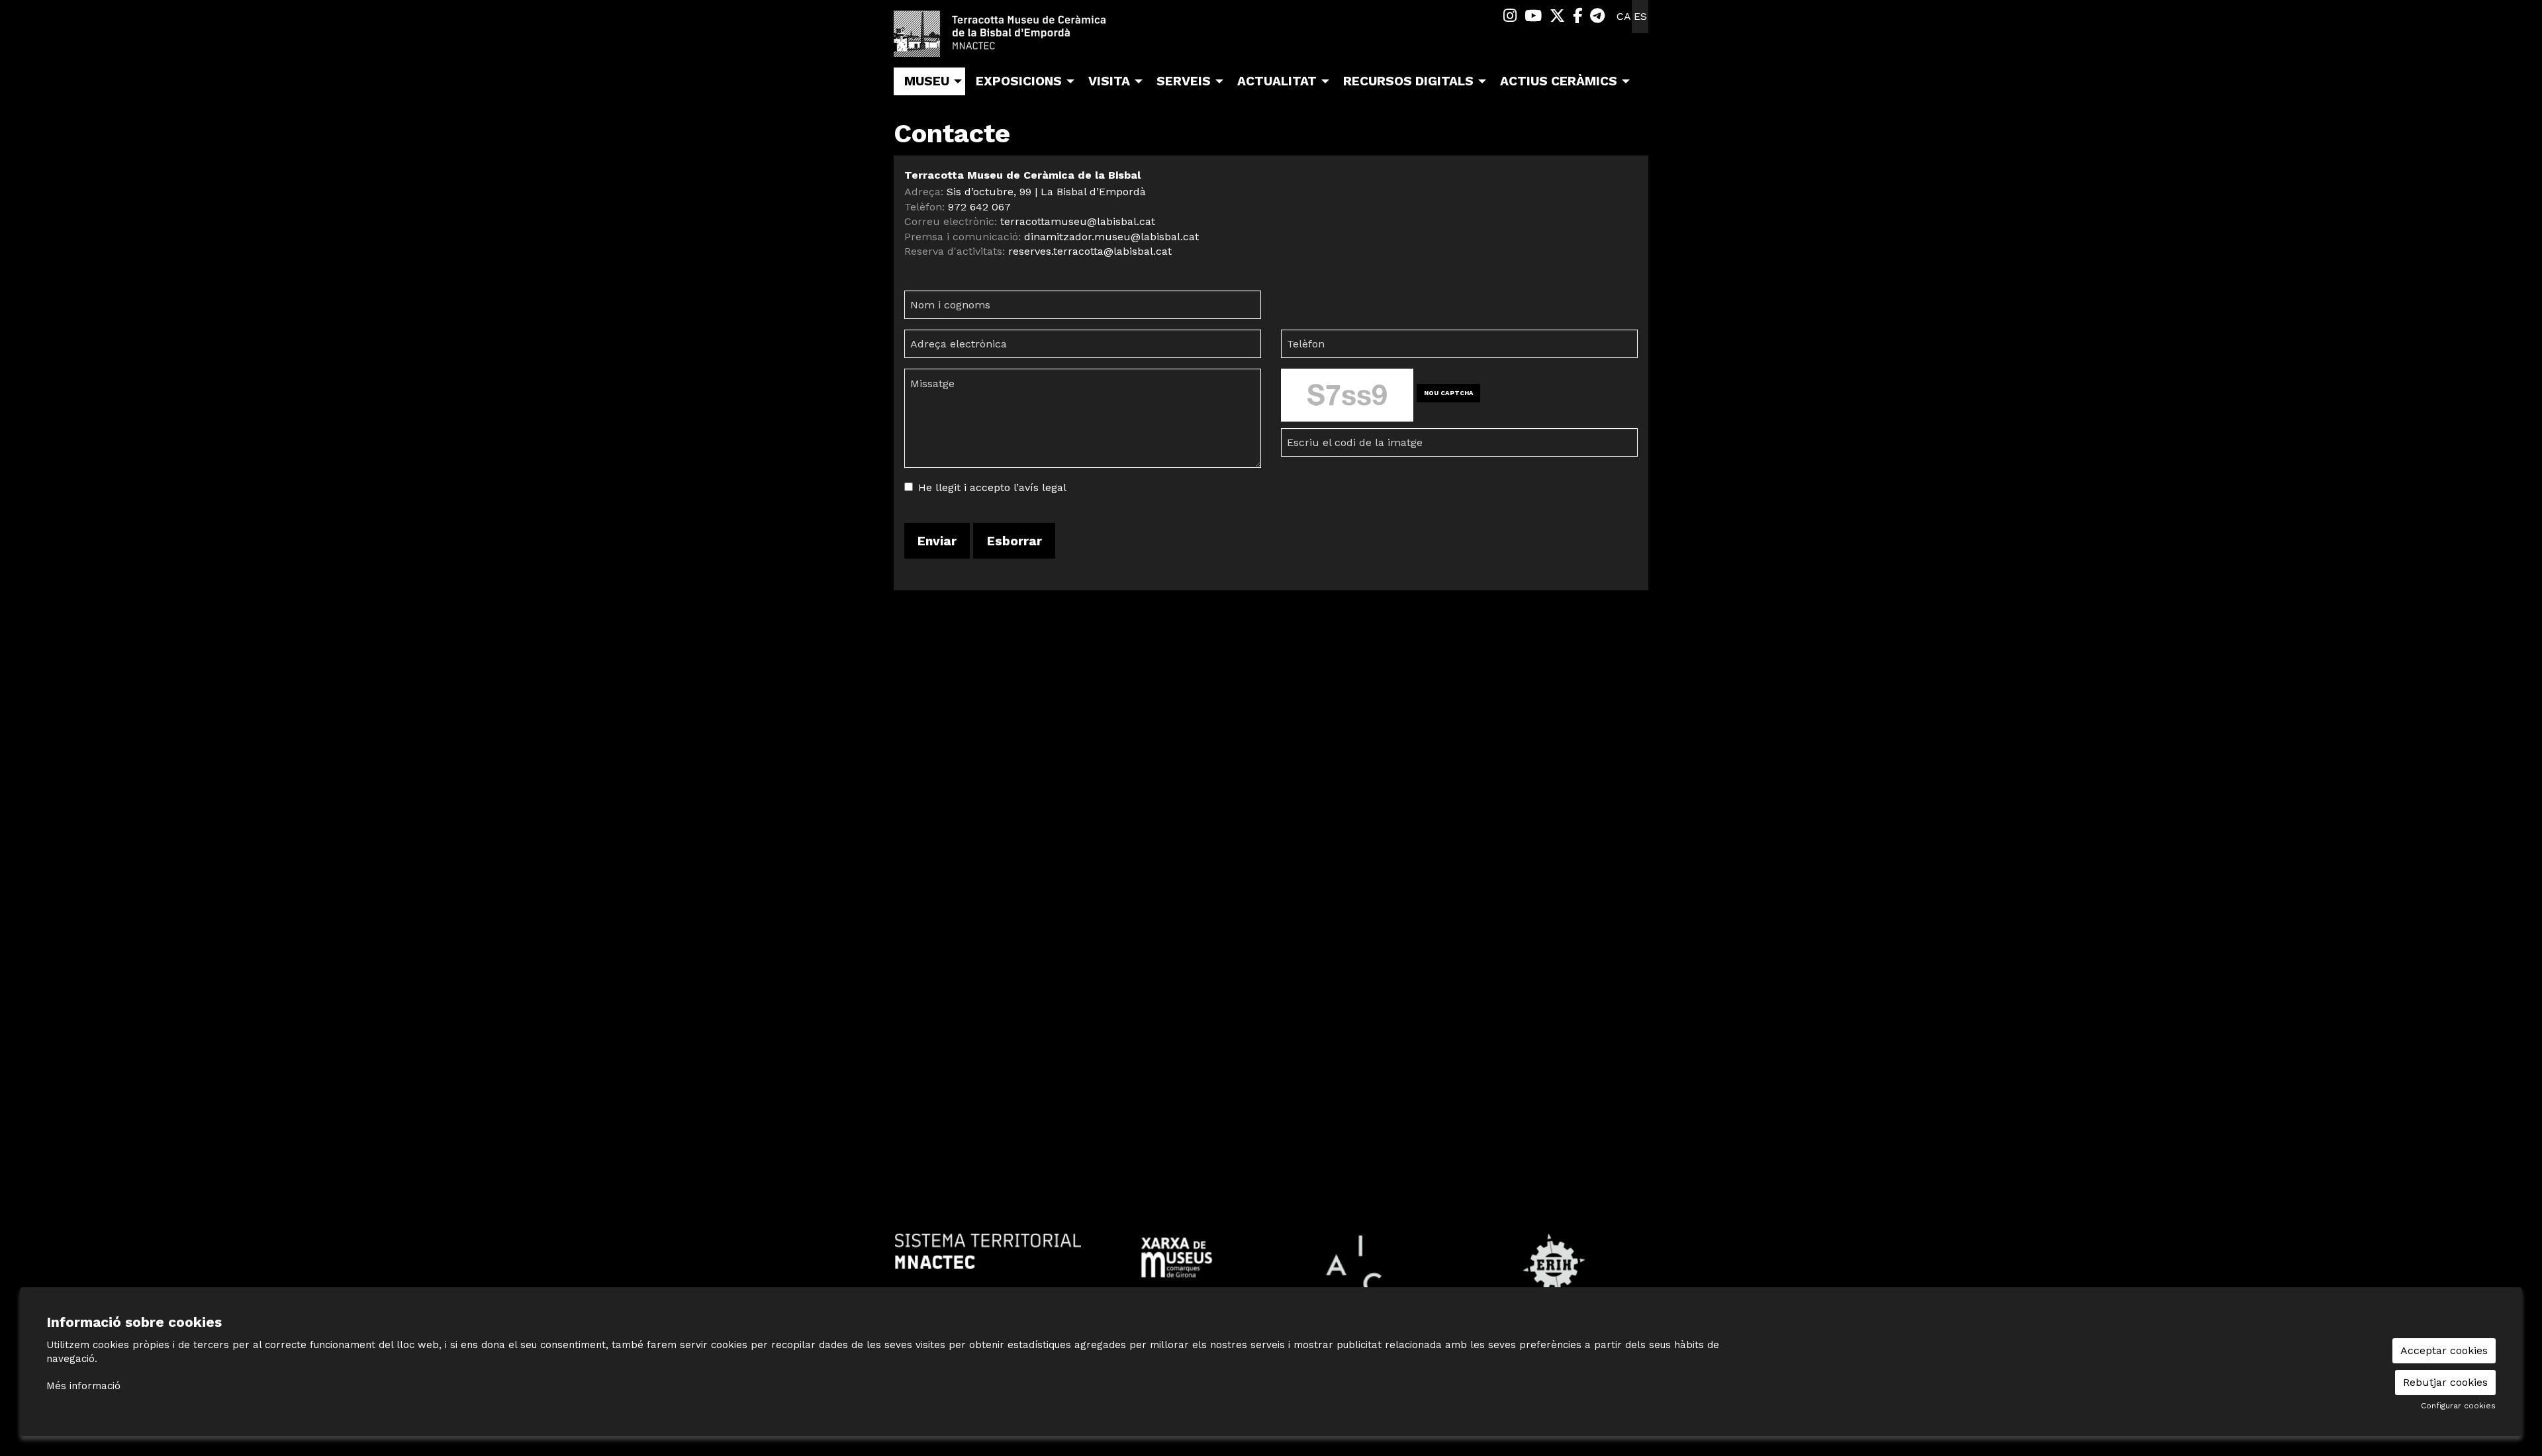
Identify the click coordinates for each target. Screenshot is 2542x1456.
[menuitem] (1510, 16)
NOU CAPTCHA (1449, 393)
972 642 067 (979, 207)
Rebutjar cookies (2445, 1382)
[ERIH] (1554, 1264)
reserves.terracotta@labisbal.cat (1090, 251)
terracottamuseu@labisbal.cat (1078, 221)
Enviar (937, 541)
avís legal (1043, 487)
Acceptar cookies (2444, 1350)
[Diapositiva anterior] (907, 1265)
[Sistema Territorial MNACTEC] (988, 1251)
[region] (1271, 1264)
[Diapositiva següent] (1635, 1265)
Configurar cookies (2458, 1406)
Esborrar (1014, 541)
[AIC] (1365, 1264)
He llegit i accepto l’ (968, 487)
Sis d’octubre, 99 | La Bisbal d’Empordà (1046, 192)
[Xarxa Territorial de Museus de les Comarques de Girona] (1177, 1256)
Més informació (83, 1386)
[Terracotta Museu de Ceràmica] (1013, 39)
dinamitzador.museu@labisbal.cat (1111, 237)
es (1640, 16)
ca (1624, 16)
